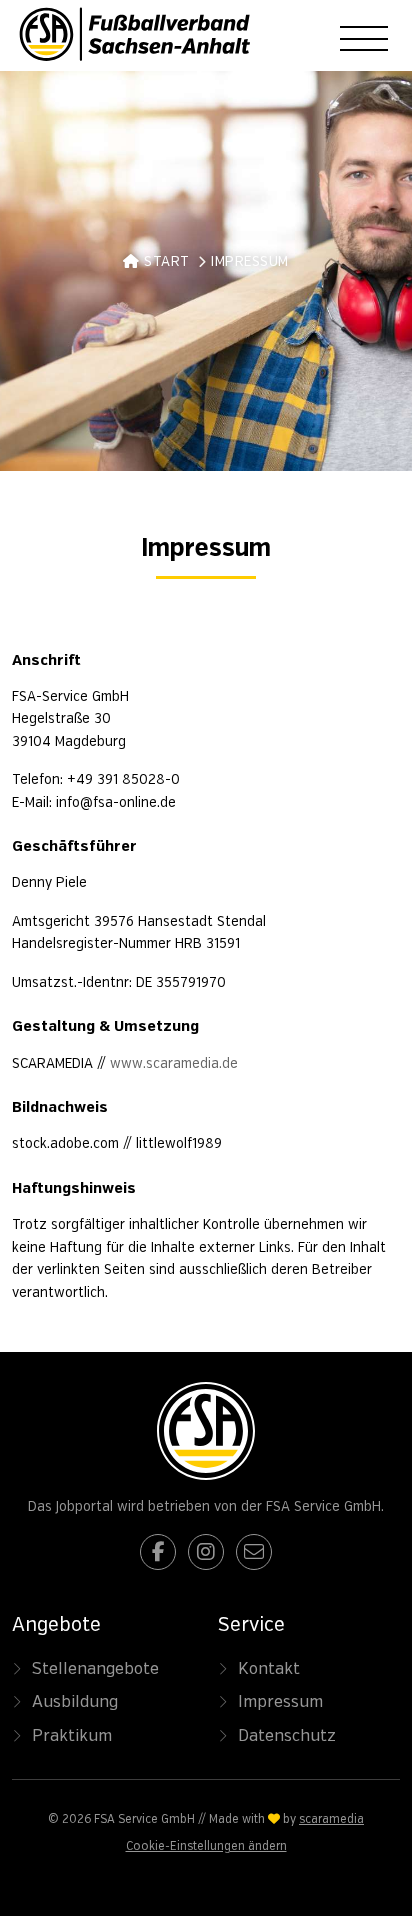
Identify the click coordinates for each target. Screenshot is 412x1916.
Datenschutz (287, 1736)
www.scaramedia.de (174, 1064)
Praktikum (72, 1736)
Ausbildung (75, 1702)
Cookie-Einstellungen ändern (206, 1846)
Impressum (280, 1702)
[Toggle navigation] (364, 38)
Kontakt (269, 1669)
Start (165, 262)
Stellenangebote (95, 1669)
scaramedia (331, 1819)
